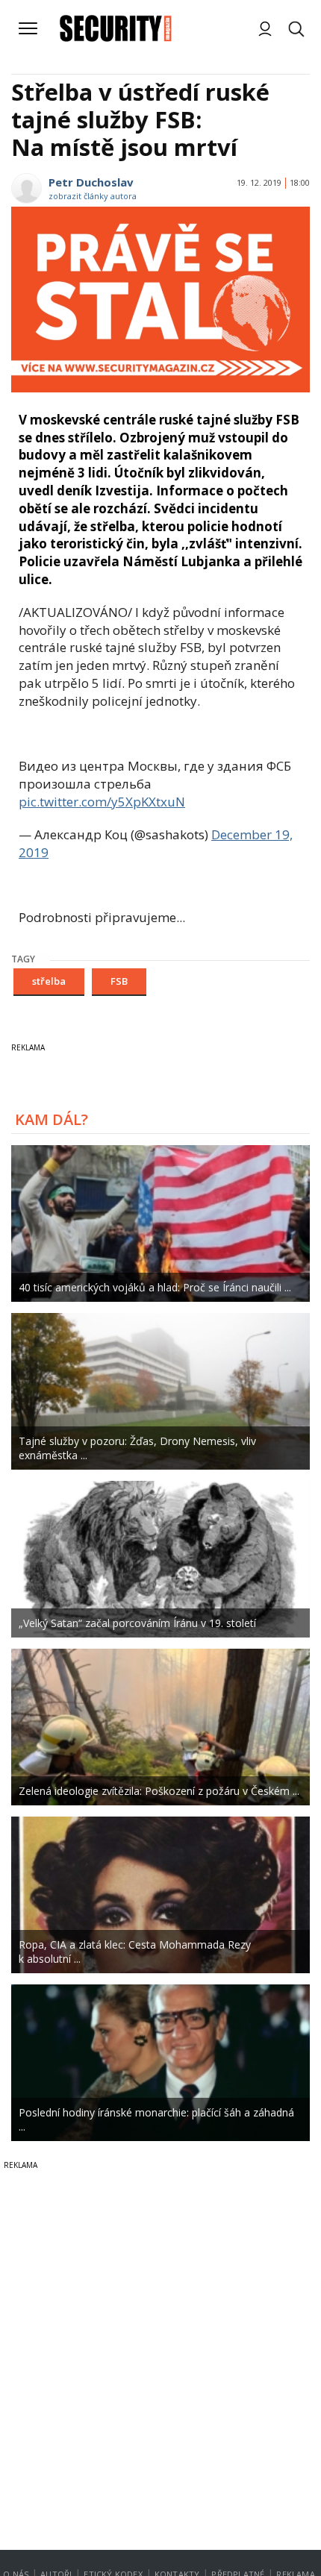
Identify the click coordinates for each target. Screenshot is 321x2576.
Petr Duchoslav (91, 182)
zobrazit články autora (93, 196)
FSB (119, 981)
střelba (49, 981)
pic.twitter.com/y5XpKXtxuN (102, 802)
